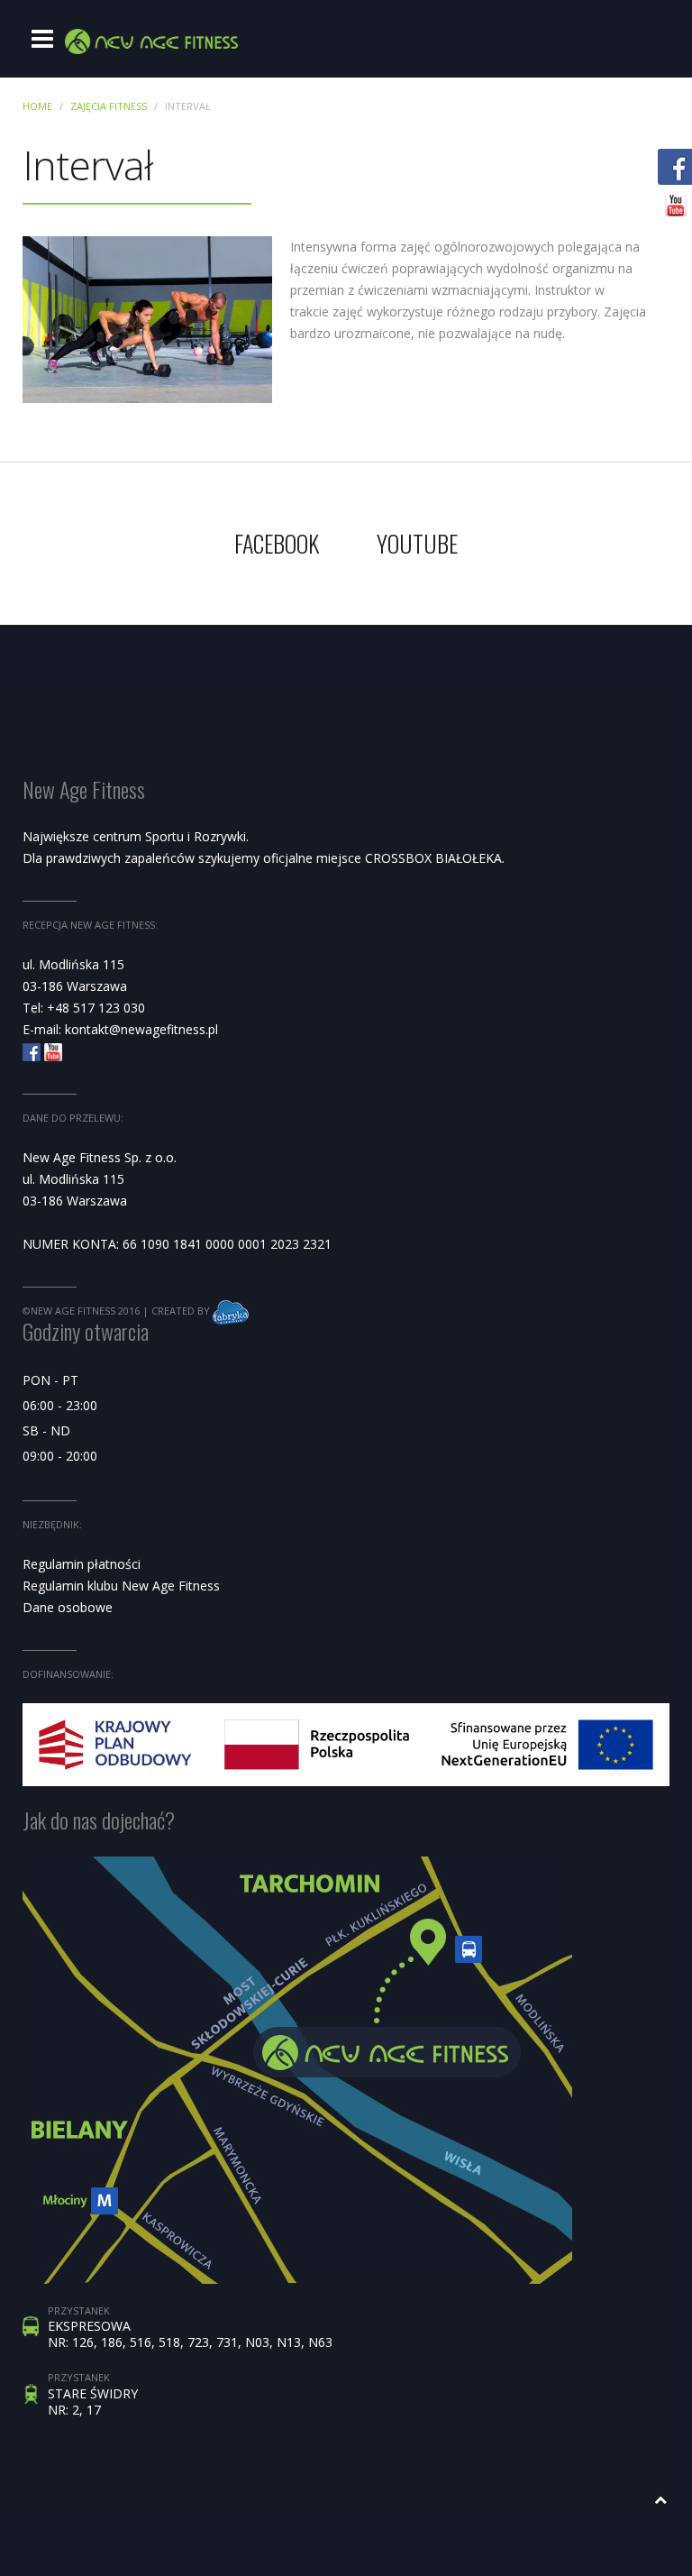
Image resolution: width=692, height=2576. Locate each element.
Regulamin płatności (82, 1564)
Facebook (277, 543)
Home (37, 106)
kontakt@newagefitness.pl (141, 1029)
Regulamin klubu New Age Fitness (121, 1586)
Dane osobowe (68, 1607)
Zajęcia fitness (109, 106)
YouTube (417, 543)
